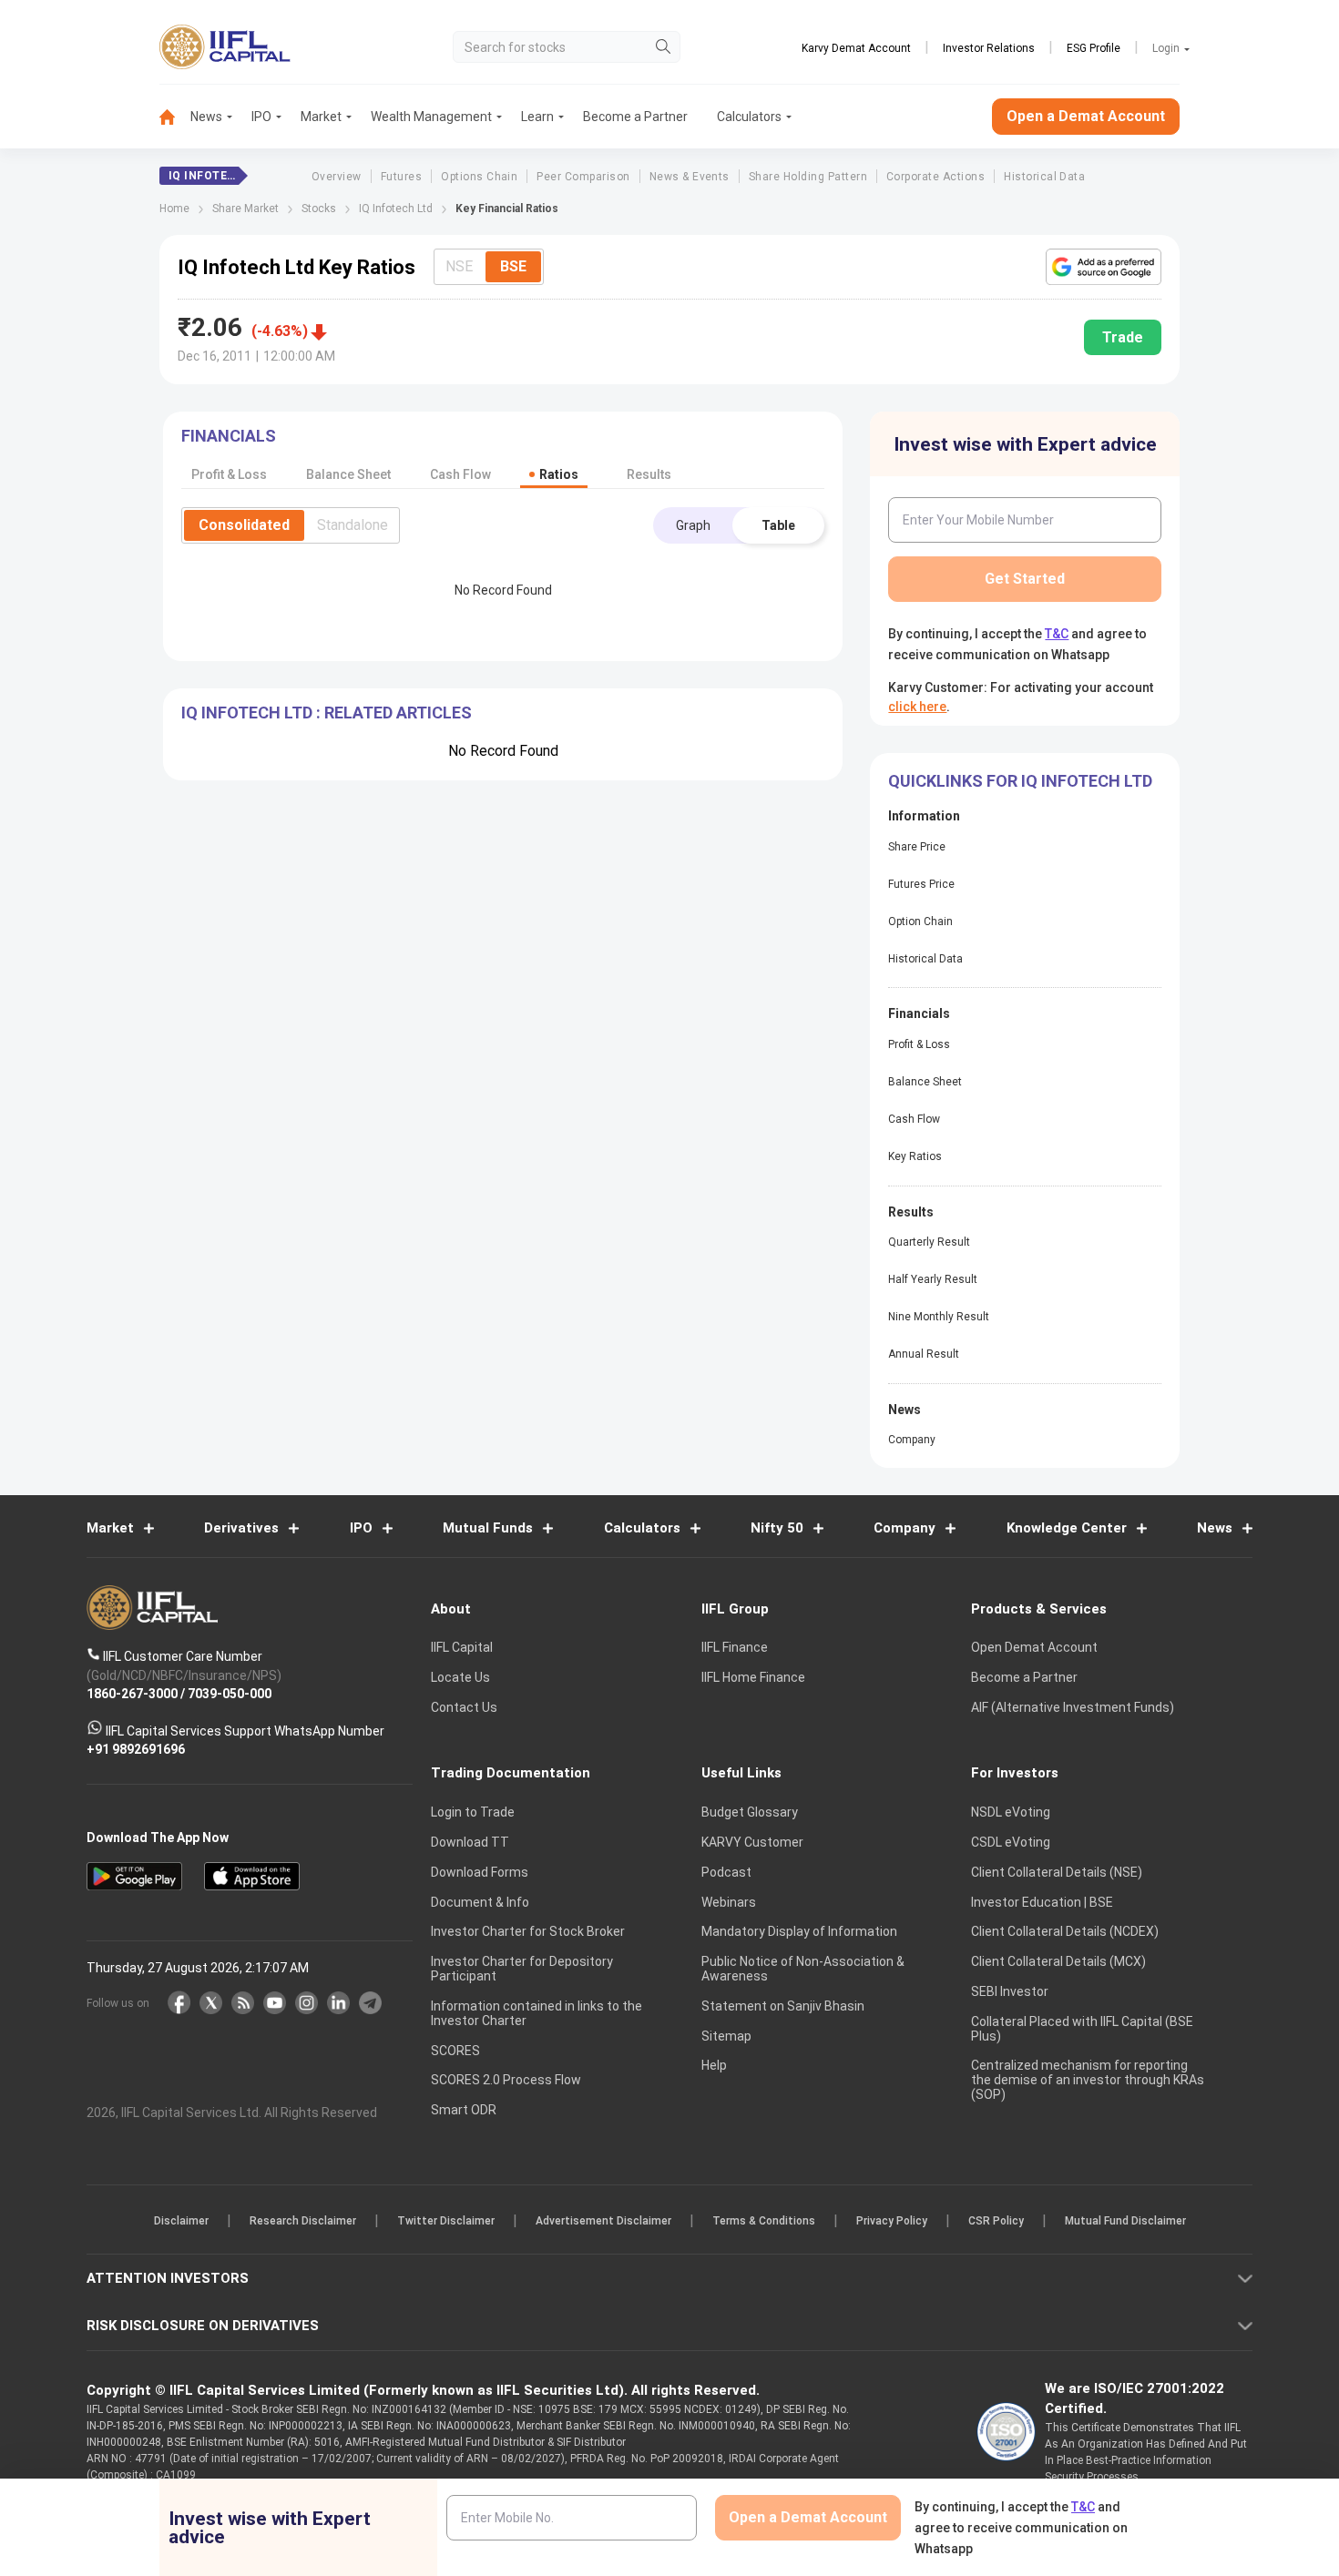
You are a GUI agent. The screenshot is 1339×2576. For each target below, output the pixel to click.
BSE (513, 266)
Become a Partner (635, 117)
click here (917, 707)
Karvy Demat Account (856, 48)
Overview (337, 177)
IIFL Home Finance (753, 1677)
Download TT (470, 1842)
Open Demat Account (1034, 1647)
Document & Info (480, 1902)
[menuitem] (175, 117)
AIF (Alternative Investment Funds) (1073, 1707)
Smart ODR (464, 2110)
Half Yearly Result (933, 1279)
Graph (693, 525)
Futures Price (921, 884)
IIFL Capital (462, 1647)
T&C (1057, 634)
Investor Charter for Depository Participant (522, 1969)
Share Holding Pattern (808, 177)
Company (912, 1440)
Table (778, 525)
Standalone (353, 525)
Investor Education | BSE (1042, 1902)
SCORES (455, 2051)
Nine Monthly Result (939, 1317)
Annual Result (924, 1354)
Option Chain (920, 921)
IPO (261, 117)
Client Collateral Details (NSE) (1057, 1872)
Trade (1123, 337)
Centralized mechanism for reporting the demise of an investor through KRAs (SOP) (1088, 2080)
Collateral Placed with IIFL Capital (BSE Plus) (1082, 2029)
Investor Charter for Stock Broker (528, 1931)
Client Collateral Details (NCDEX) (1065, 1931)
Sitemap (726, 2036)
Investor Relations (989, 48)
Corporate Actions (935, 177)
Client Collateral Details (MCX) (1058, 1961)
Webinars (729, 1902)
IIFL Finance (735, 1647)
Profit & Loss (919, 1044)
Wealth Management (431, 117)
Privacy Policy (892, 2221)
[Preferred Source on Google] (1104, 267)
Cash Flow (914, 1119)
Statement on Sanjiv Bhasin (783, 2006)
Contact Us (464, 1707)
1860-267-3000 (132, 1694)
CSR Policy (996, 2221)
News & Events (690, 177)
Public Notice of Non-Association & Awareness (803, 1969)
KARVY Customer (752, 1842)
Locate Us (460, 1677)
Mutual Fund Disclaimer (1125, 2221)
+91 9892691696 (136, 1749)
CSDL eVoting (1011, 1842)
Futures (401, 177)
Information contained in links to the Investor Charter (537, 2013)
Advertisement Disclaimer (603, 2221)
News (206, 117)
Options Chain (479, 177)
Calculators (749, 117)
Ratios (559, 474)
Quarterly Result (929, 1242)
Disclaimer (181, 2221)
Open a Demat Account (1086, 116)
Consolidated (244, 525)
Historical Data (1044, 177)
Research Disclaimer (303, 2221)
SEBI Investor (1010, 1991)
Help (714, 2065)
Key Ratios (915, 1156)
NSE (459, 266)
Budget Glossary (750, 1812)
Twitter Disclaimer (446, 2221)
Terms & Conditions (764, 2221)
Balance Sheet (925, 1082)
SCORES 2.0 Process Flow (506, 2080)
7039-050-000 (230, 1694)
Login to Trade (473, 1812)
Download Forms (480, 1872)
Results (649, 474)
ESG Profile (1094, 48)
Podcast (726, 1872)
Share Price (917, 847)
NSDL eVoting (1011, 1812)
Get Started (1025, 579)
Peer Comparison (583, 177)
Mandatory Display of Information (799, 1931)
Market (321, 117)
